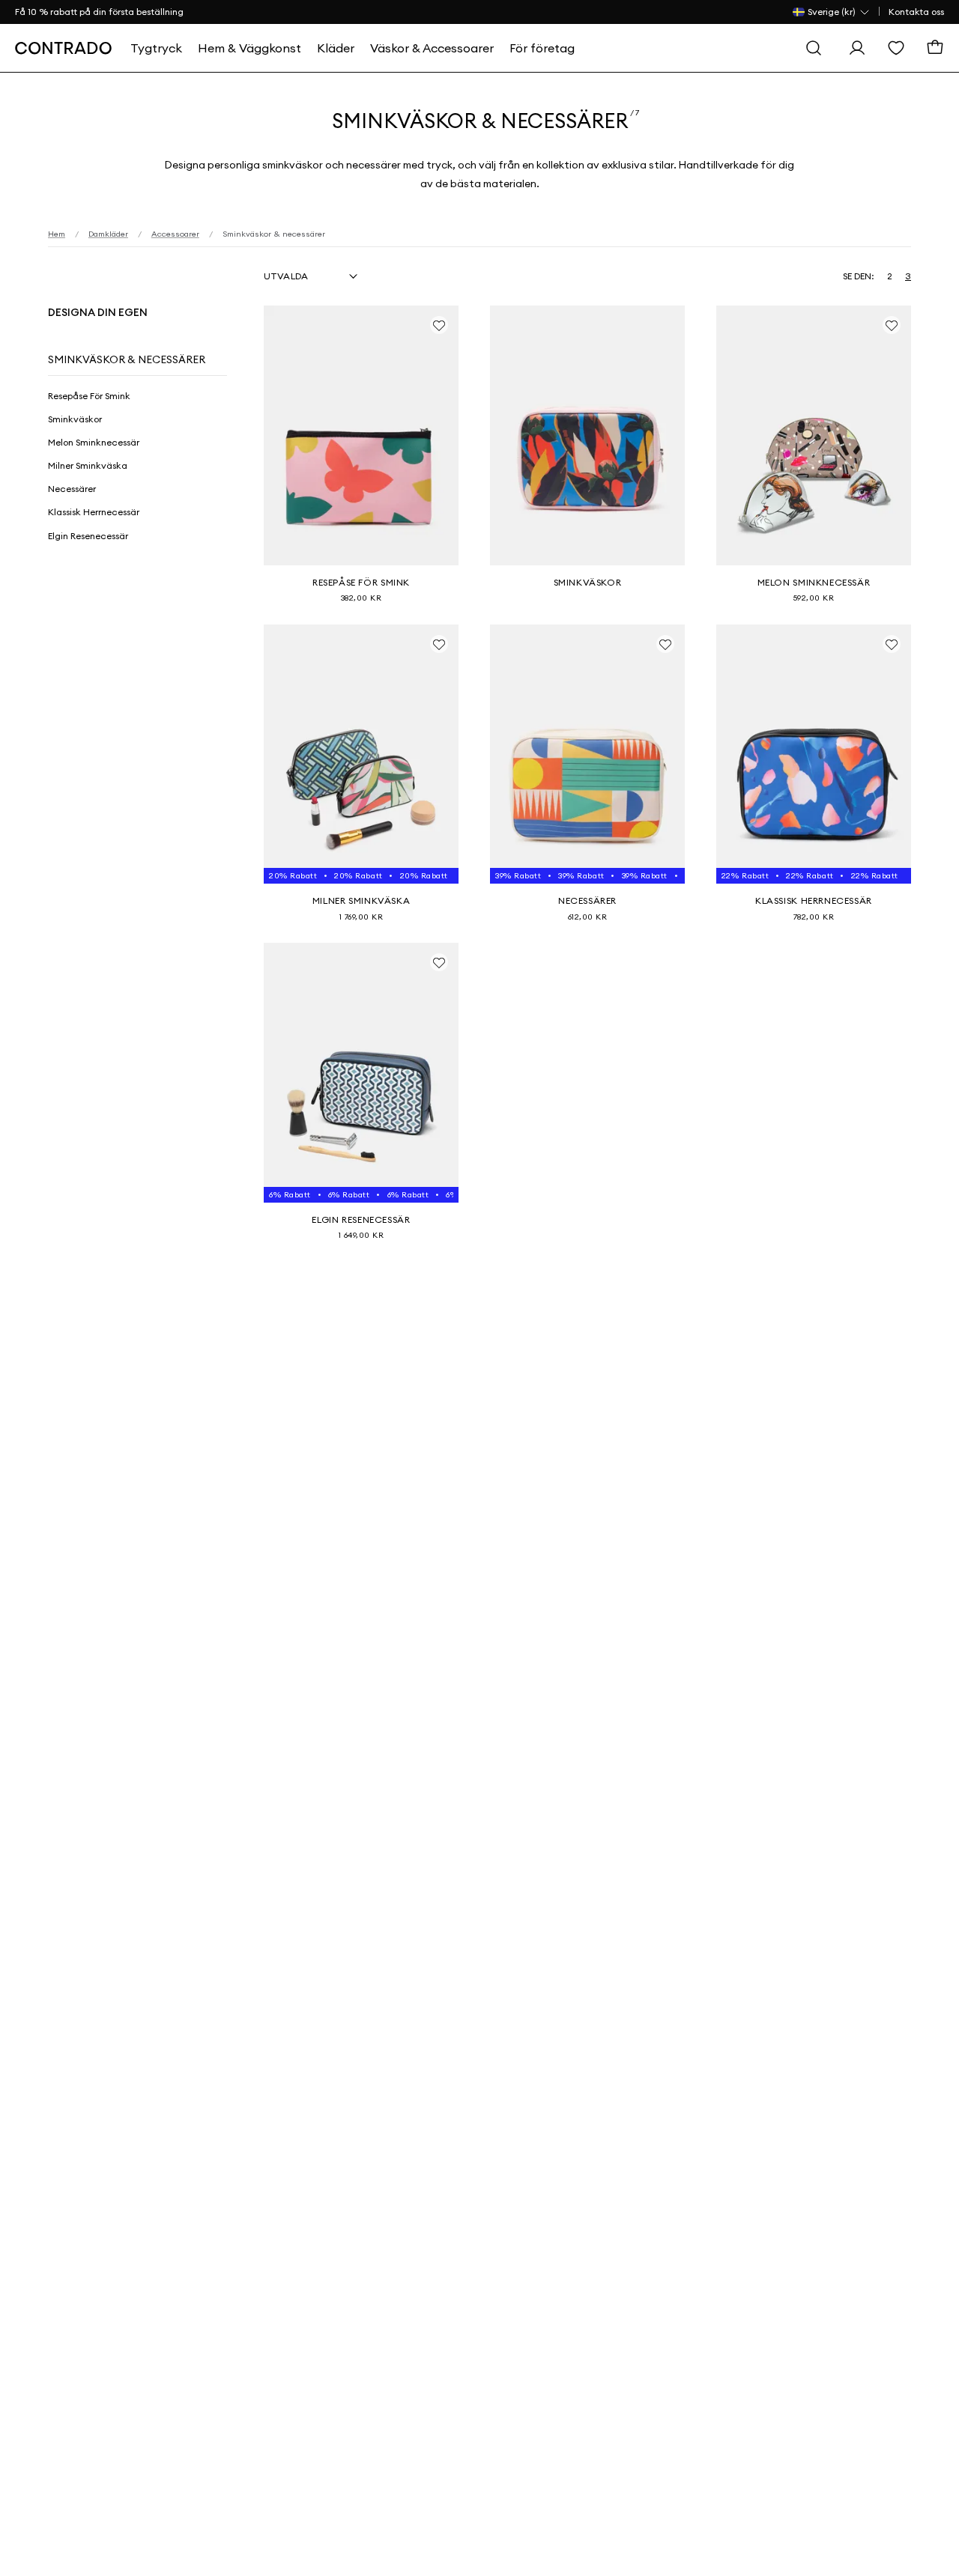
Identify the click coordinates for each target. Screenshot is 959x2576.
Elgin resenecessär (88, 536)
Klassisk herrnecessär (94, 512)
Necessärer (72, 489)
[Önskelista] (896, 48)
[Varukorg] (935, 48)
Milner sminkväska (88, 465)
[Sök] (814, 48)
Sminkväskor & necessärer (127, 359)
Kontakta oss (916, 12)
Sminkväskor (75, 419)
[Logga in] (857, 48)
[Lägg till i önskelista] (439, 325)
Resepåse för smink (89, 396)
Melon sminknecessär (94, 442)
